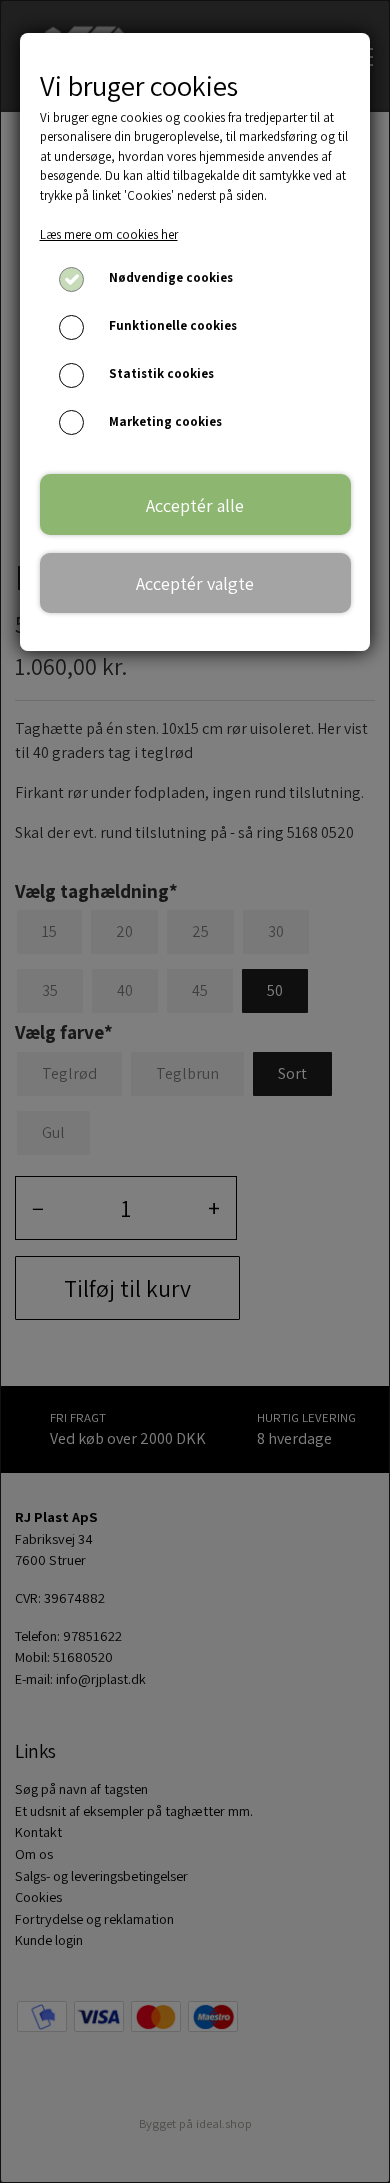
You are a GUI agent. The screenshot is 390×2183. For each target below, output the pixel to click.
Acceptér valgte (195, 583)
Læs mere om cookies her (109, 234)
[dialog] (195, 1091)
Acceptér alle (195, 505)
